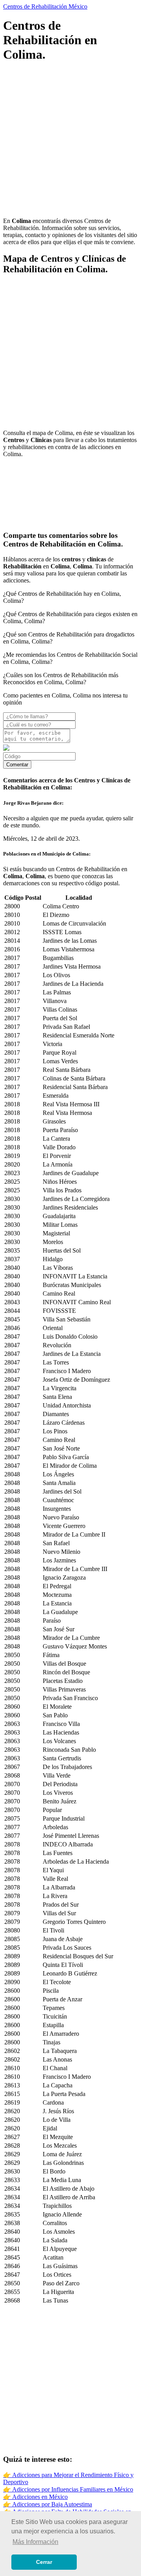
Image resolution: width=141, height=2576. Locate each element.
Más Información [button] (35, 2542)
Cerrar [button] (44, 2562)
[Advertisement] (70, 141)
